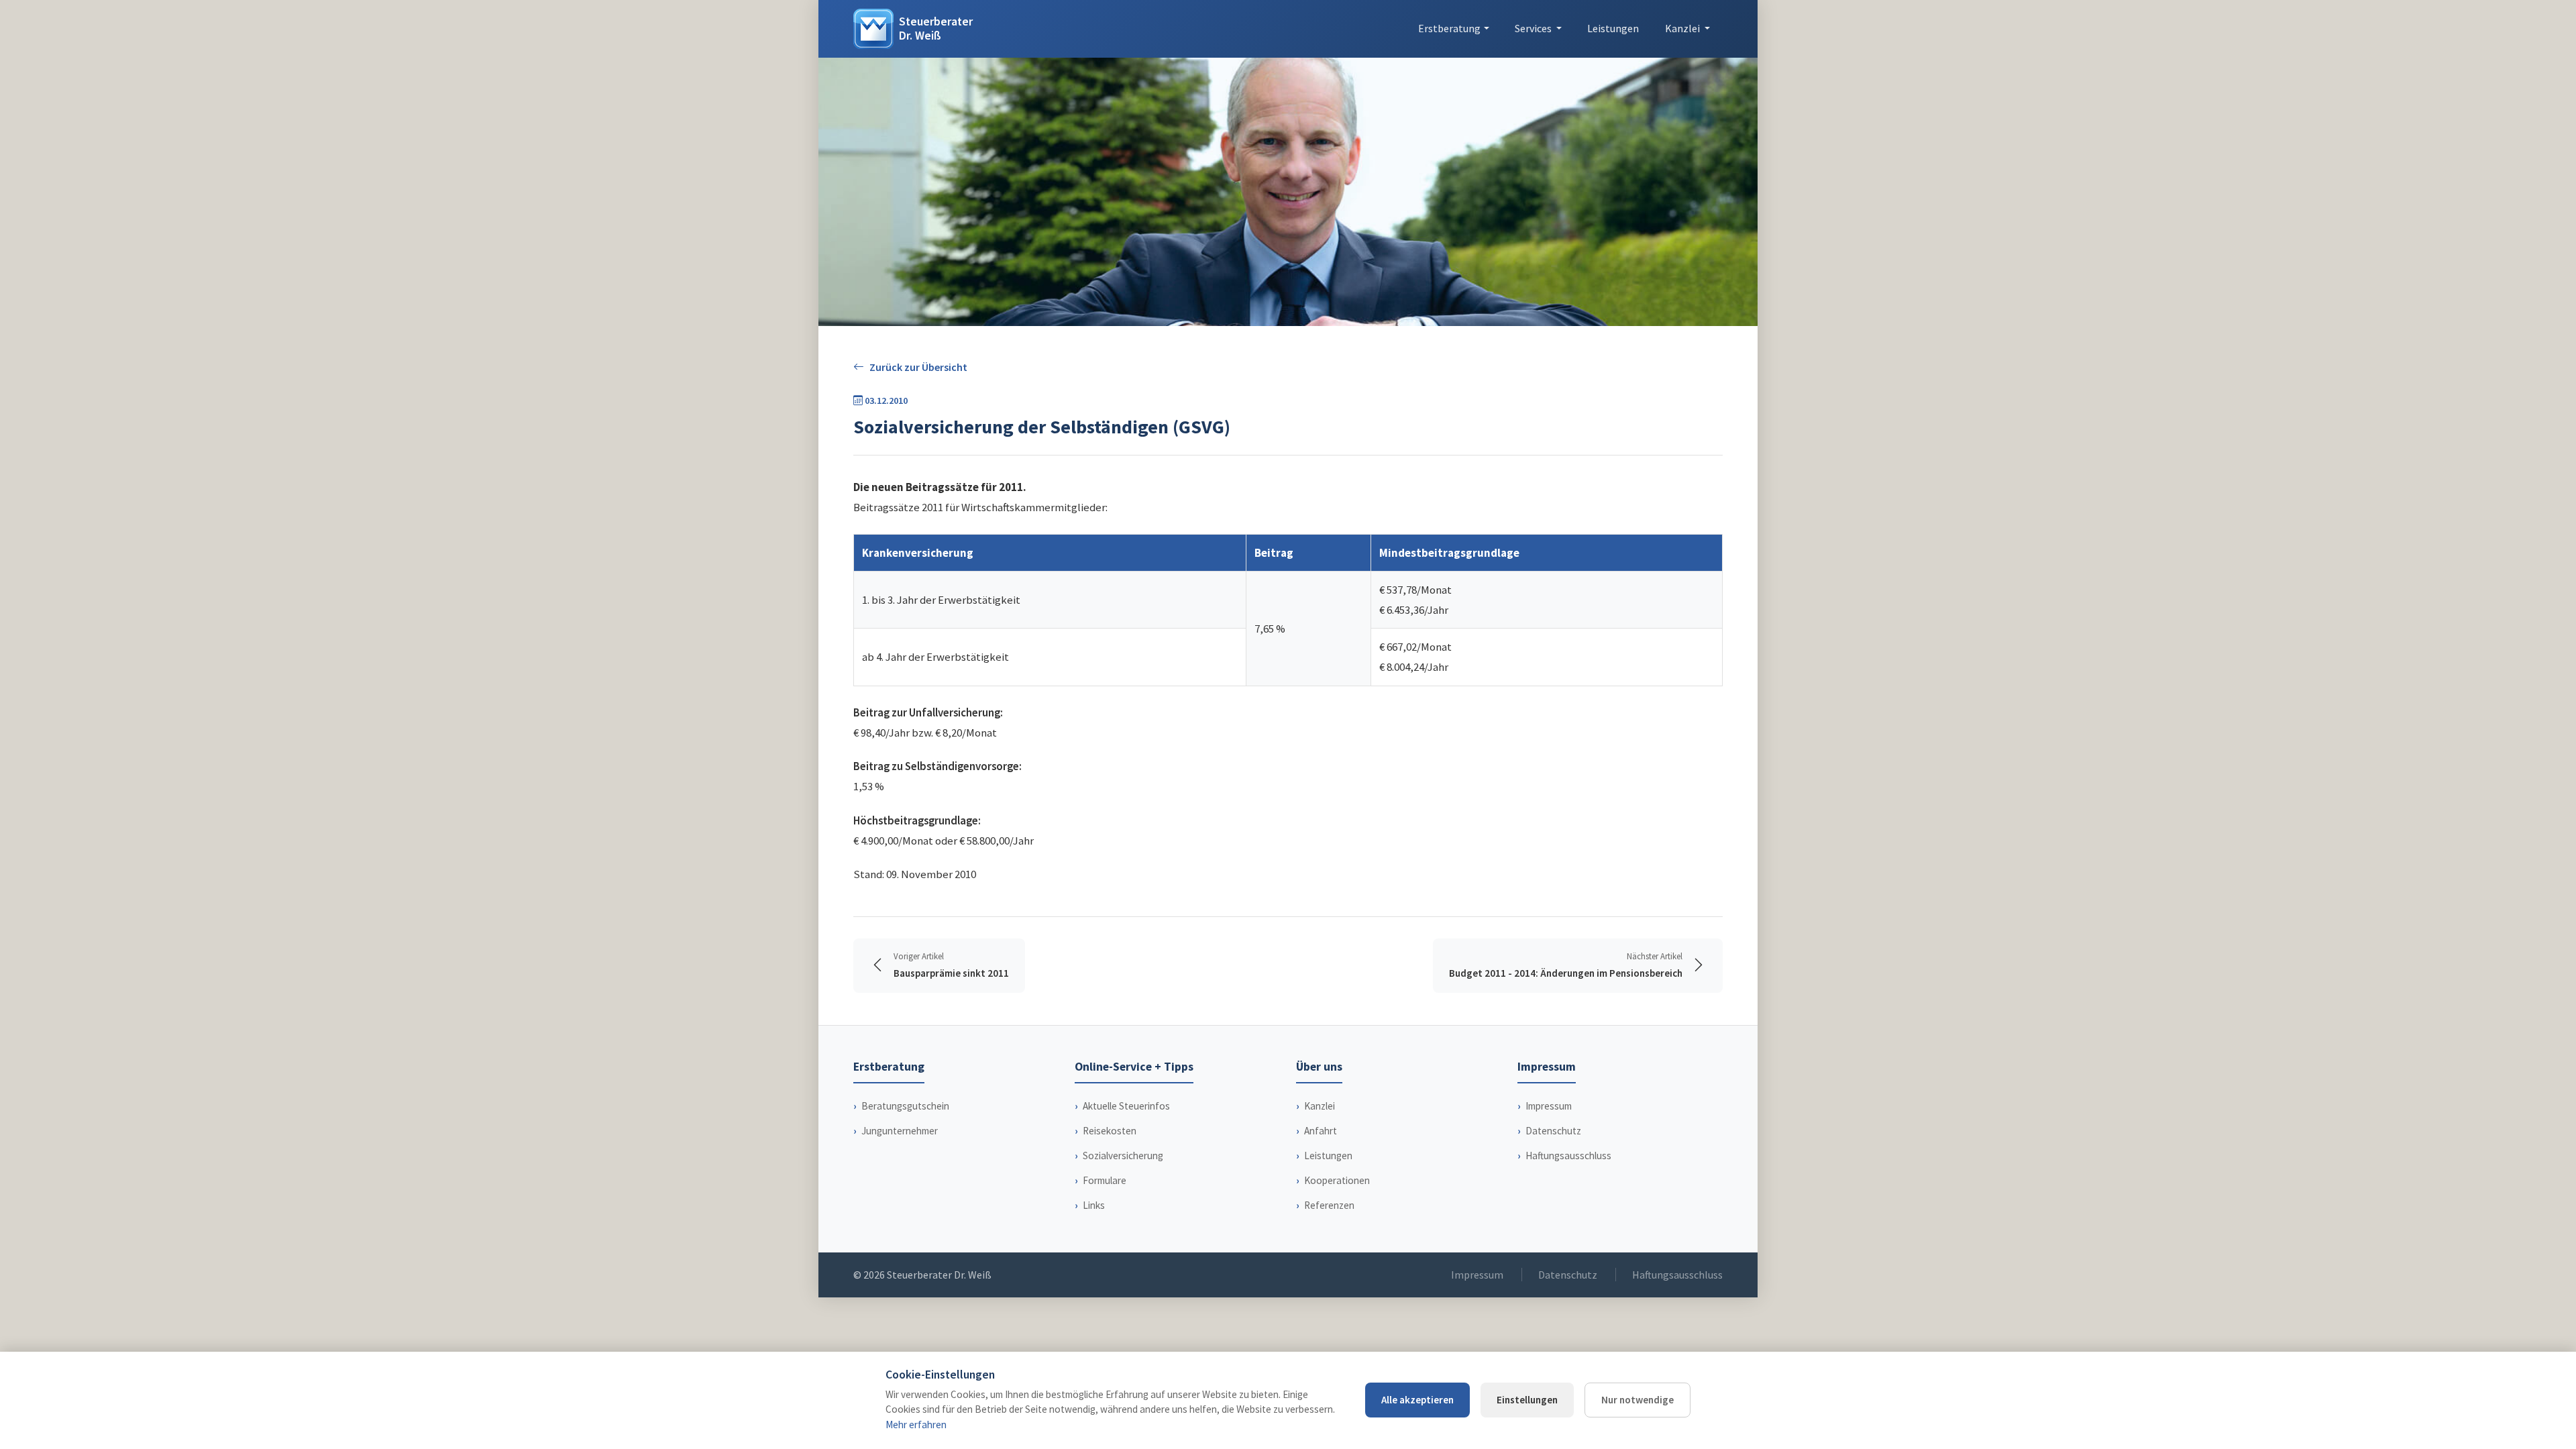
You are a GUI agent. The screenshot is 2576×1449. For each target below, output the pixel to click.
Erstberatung (1449, 28)
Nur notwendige (1638, 1400)
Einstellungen (1527, 1400)
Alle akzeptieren (1417, 1400)
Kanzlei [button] (1683, 28)
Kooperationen (1337, 1180)
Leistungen (1613, 28)
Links (1094, 1205)
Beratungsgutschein (905, 1106)
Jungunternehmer (900, 1131)
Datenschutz (1553, 1131)
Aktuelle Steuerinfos (1126, 1106)
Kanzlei (1320, 1106)
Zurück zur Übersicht (918, 367)
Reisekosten (1110, 1131)
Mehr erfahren (916, 1425)
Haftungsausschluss (1568, 1156)
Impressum (1549, 1106)
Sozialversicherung (1123, 1156)
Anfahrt (1321, 1131)
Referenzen (1329, 1205)
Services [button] (1534, 28)
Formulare (1105, 1180)
